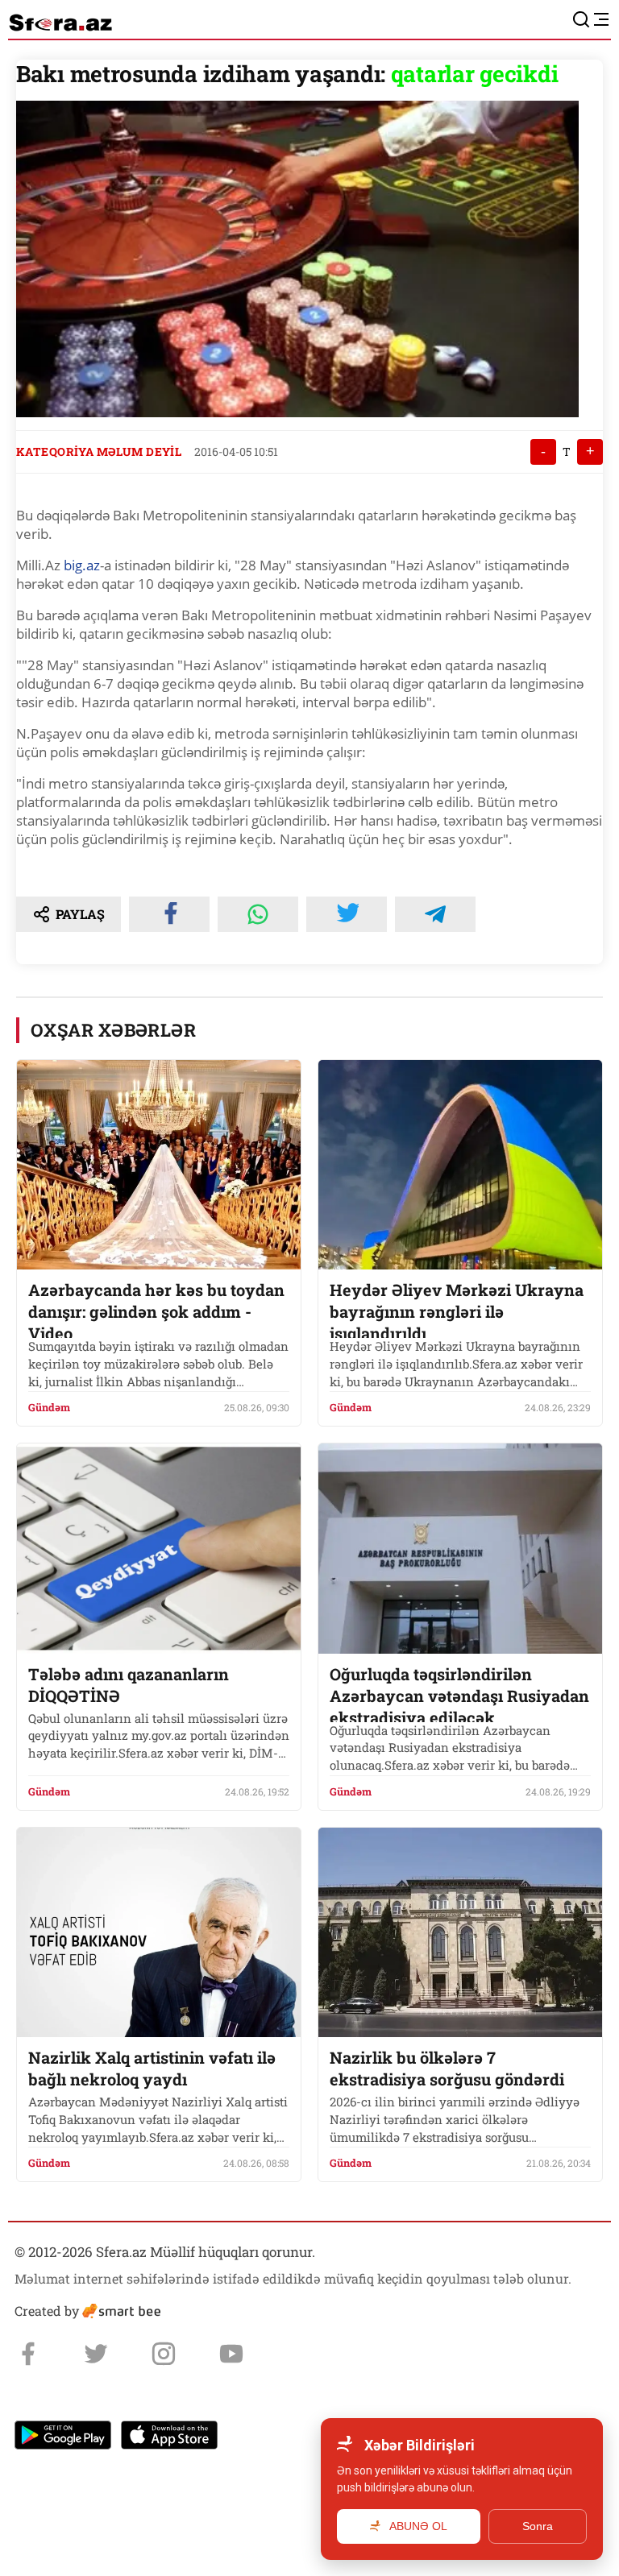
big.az (80, 565)
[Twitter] (96, 2354)
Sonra (538, 2526)
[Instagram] (164, 2354)
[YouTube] (231, 2354)
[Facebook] (28, 2354)
